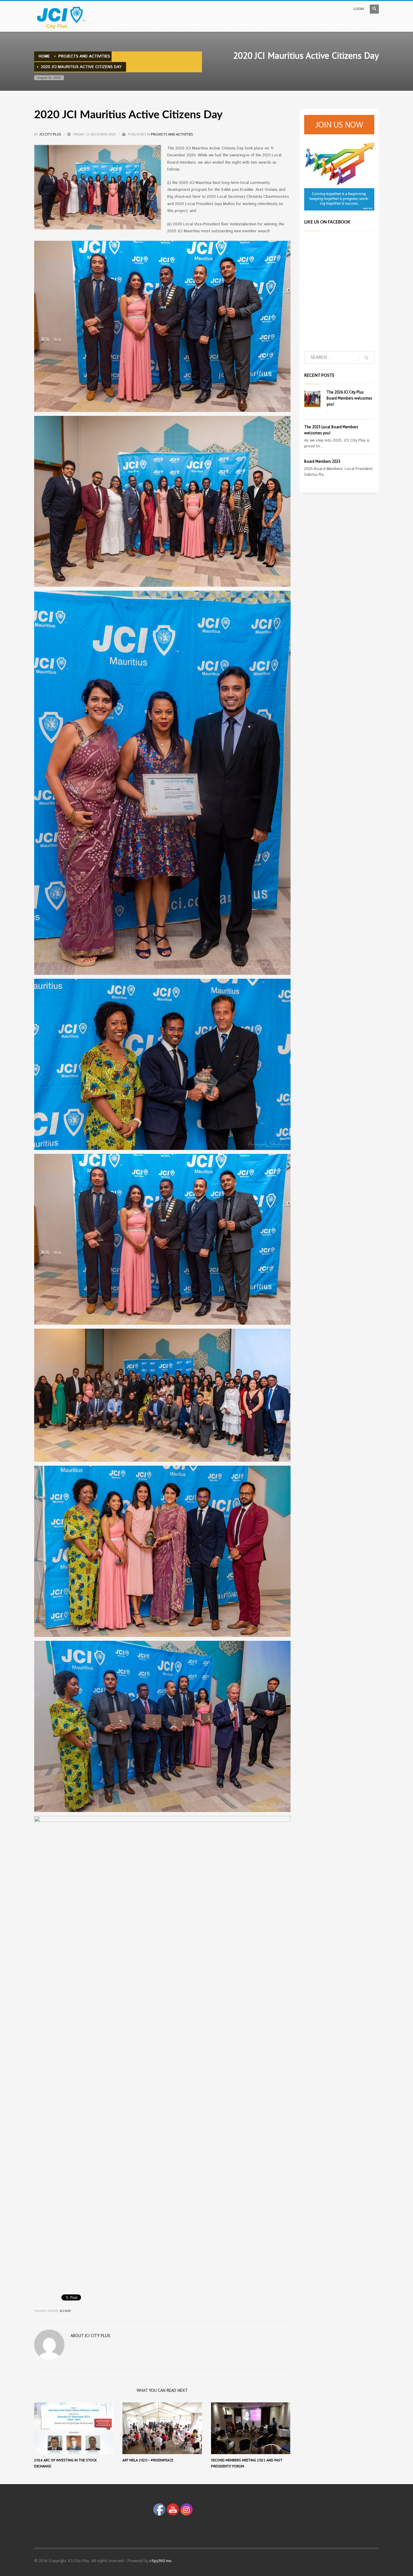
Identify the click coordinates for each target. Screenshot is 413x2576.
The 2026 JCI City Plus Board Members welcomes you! (349, 398)
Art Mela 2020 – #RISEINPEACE (148, 2460)
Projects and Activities (172, 134)
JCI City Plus (51, 134)
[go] (366, 358)
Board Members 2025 (322, 461)
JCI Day (65, 2311)
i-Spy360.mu (161, 2561)
